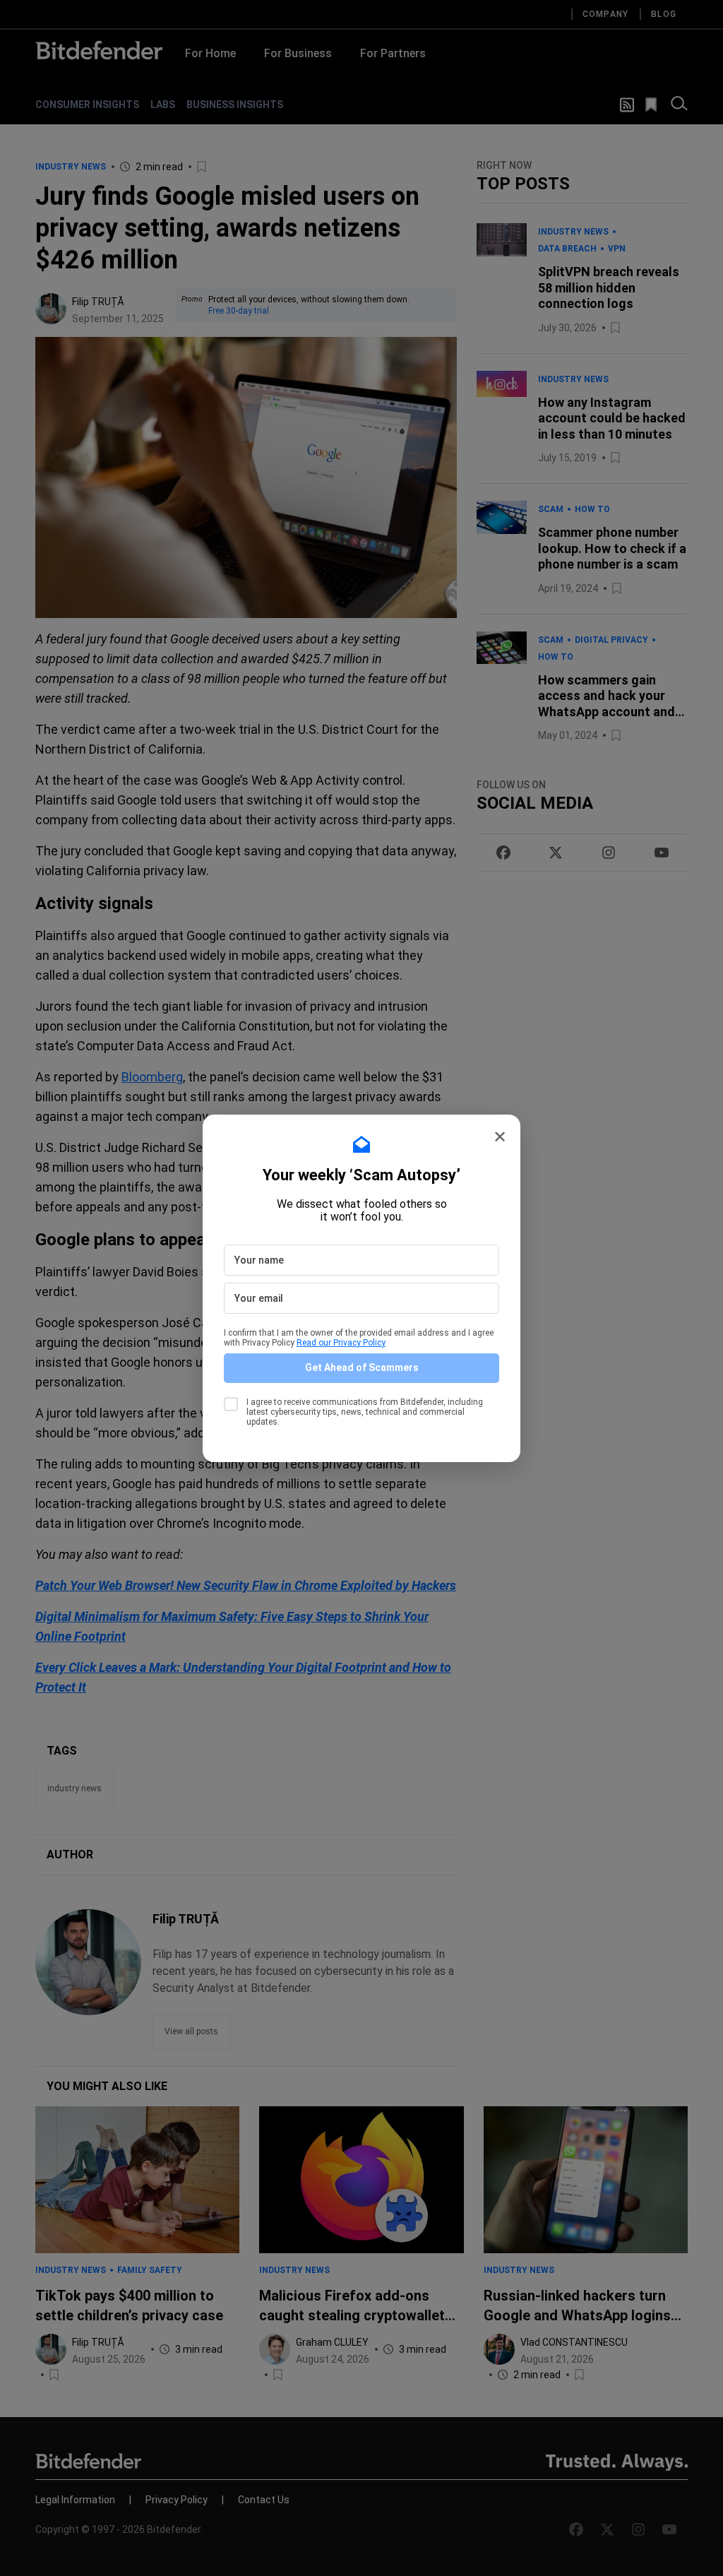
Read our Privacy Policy (341, 1343)
